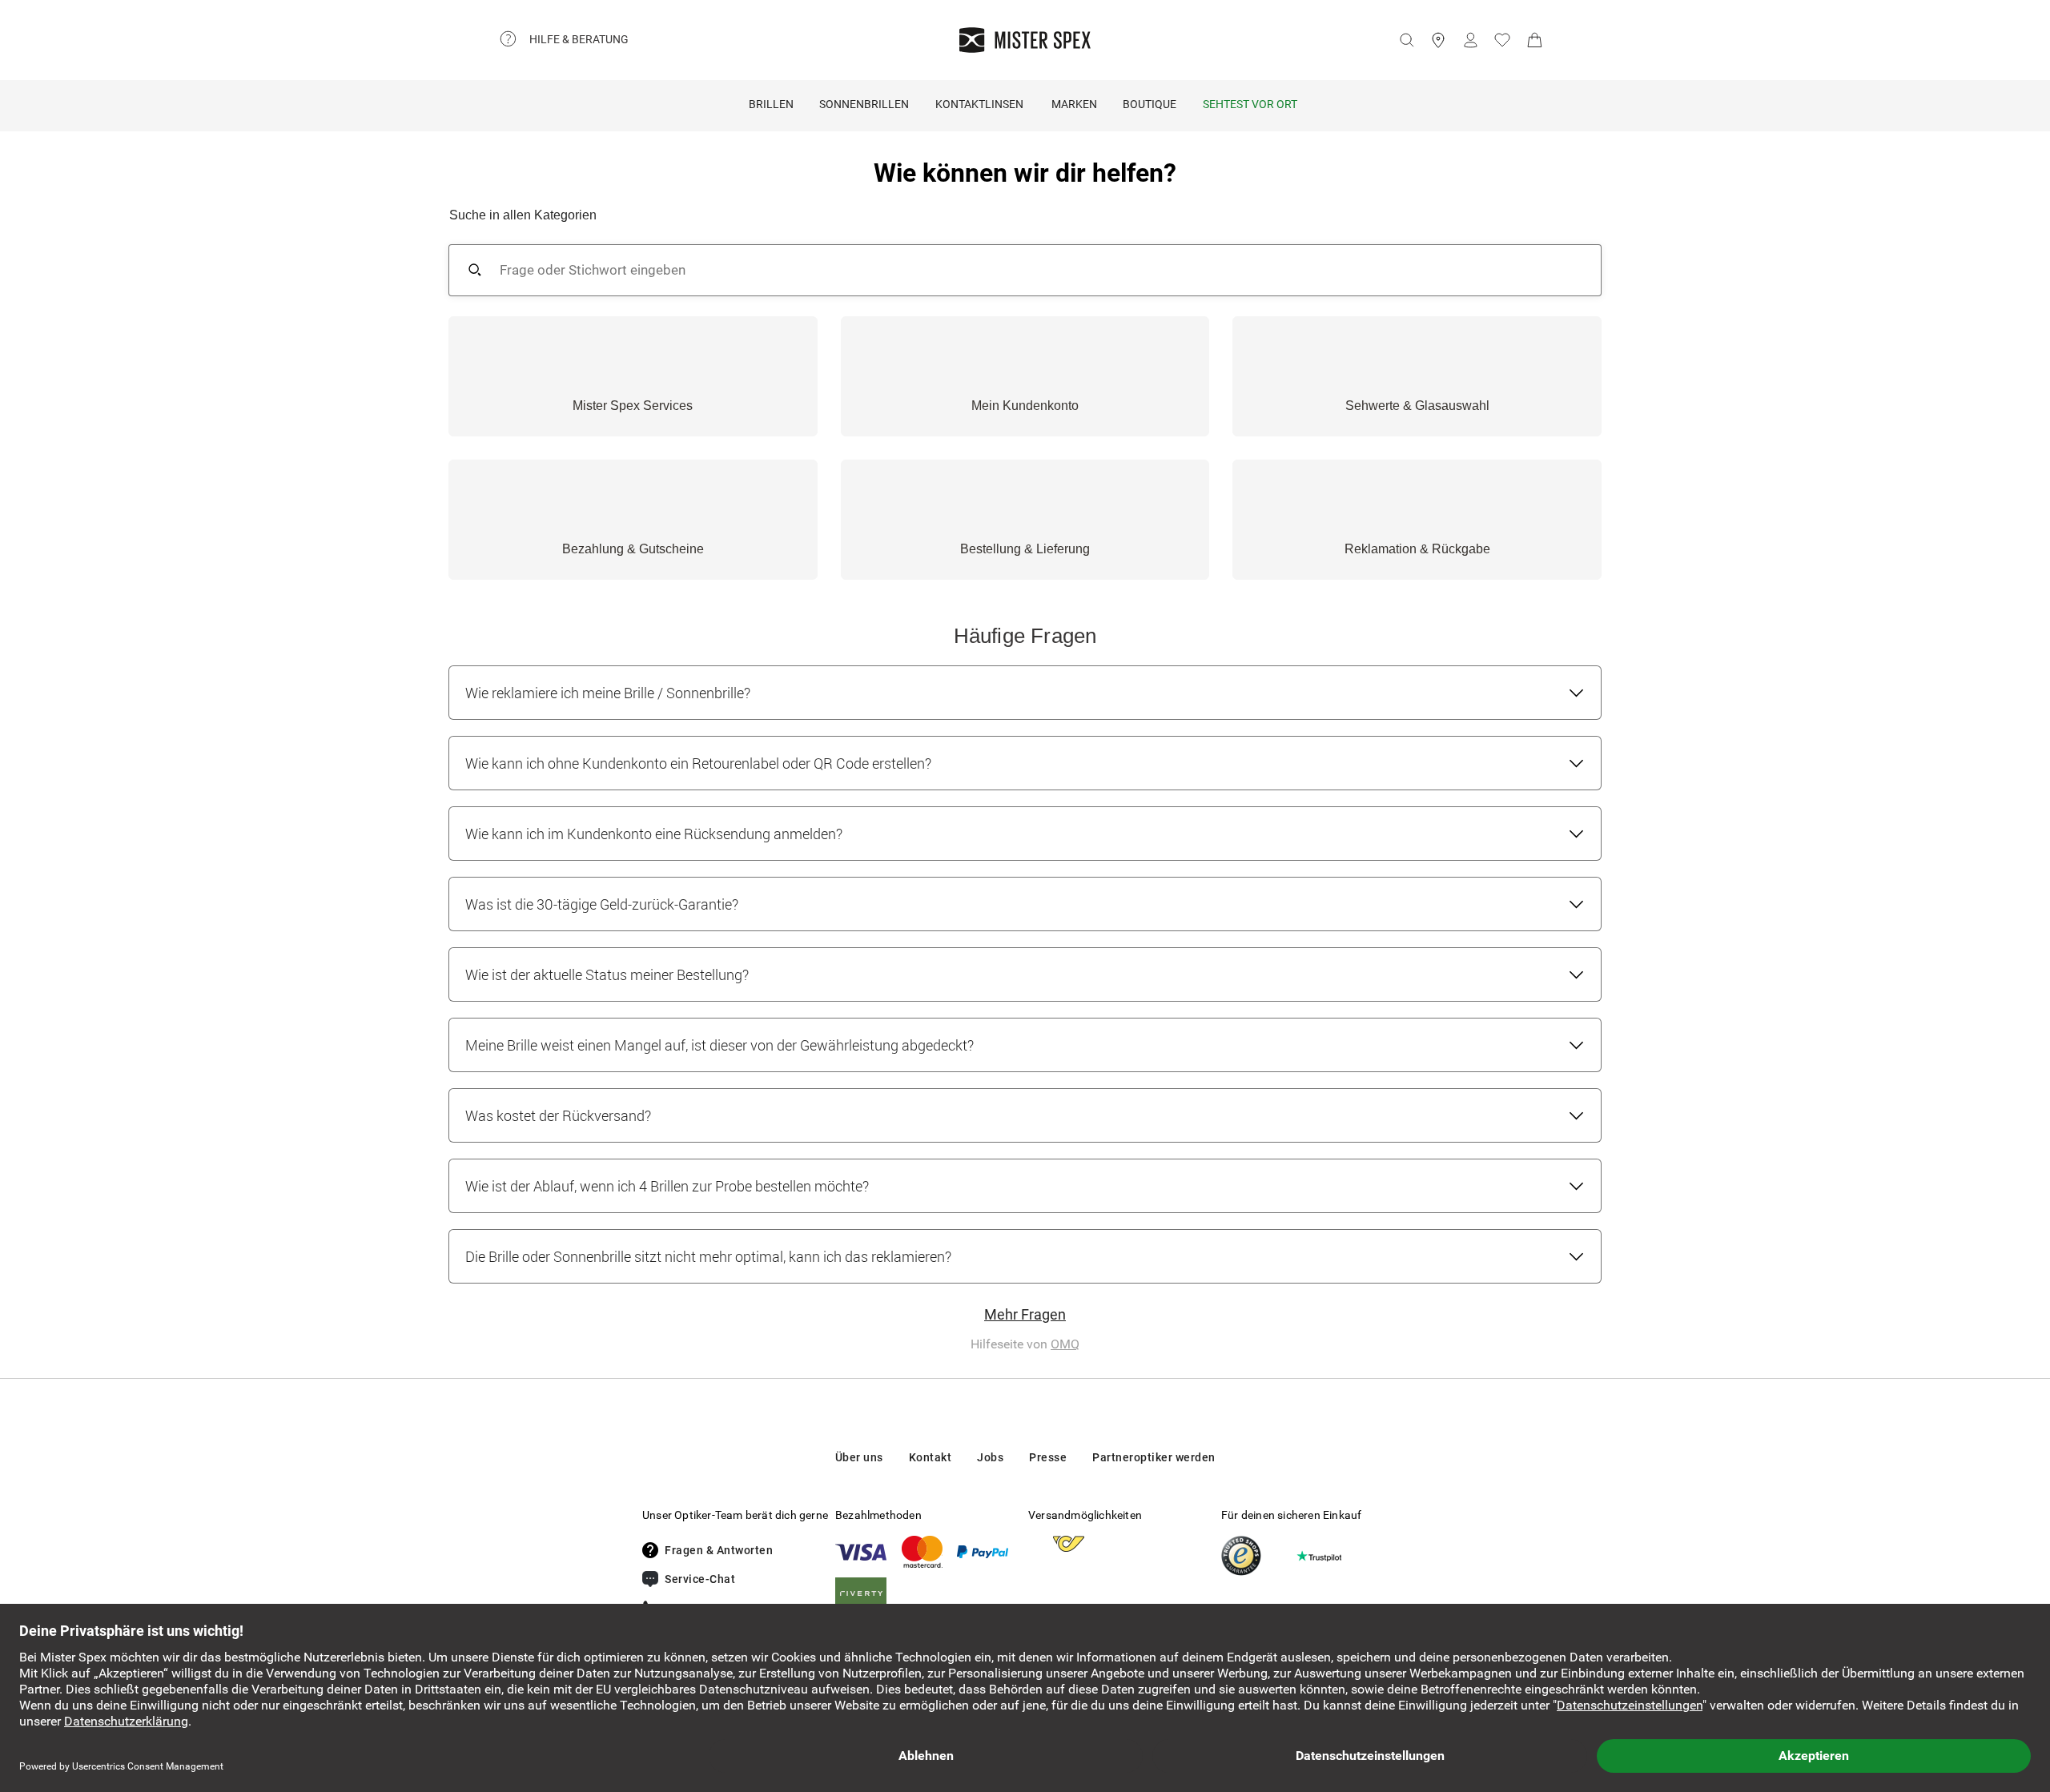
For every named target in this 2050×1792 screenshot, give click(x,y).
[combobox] (1034, 270)
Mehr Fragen (1025, 1314)
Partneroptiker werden (1154, 1457)
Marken (1074, 104)
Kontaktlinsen (979, 104)
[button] (633, 376)
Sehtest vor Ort (1250, 104)
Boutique (1150, 104)
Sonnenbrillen (864, 104)
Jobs (990, 1457)
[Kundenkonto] (1470, 40)
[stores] (1438, 40)
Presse (1048, 1457)
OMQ (1065, 1344)
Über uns (859, 1457)
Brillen (771, 104)
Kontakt (931, 1457)
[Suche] (1406, 40)
